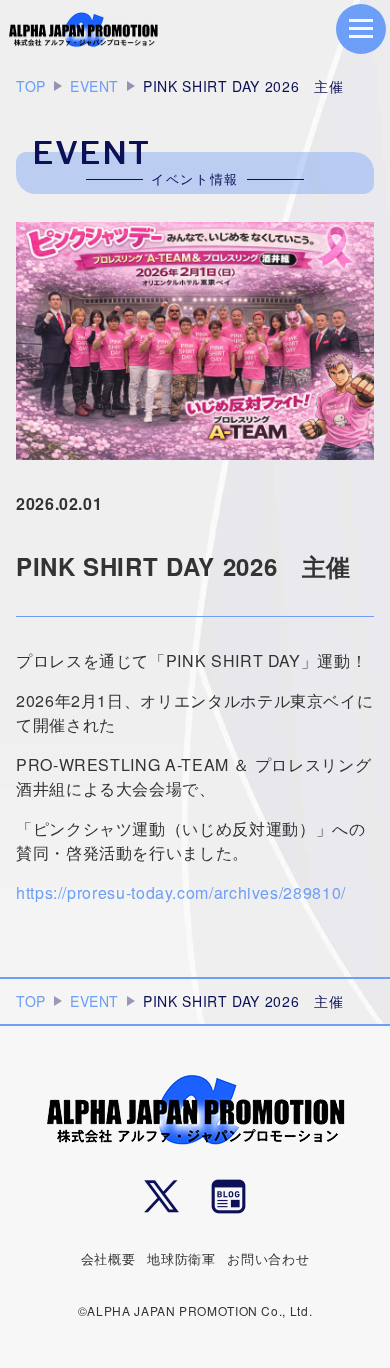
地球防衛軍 (181, 1258)
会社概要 (108, 1258)
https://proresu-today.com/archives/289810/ (181, 892)
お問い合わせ (268, 1258)
